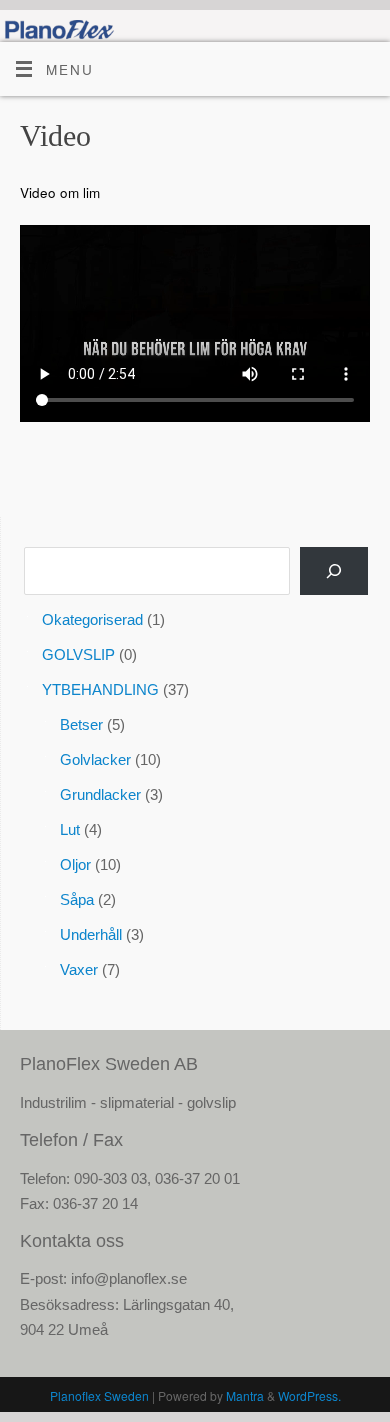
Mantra (245, 1395)
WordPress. (309, 1395)
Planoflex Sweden (99, 1395)
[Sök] (334, 571)
